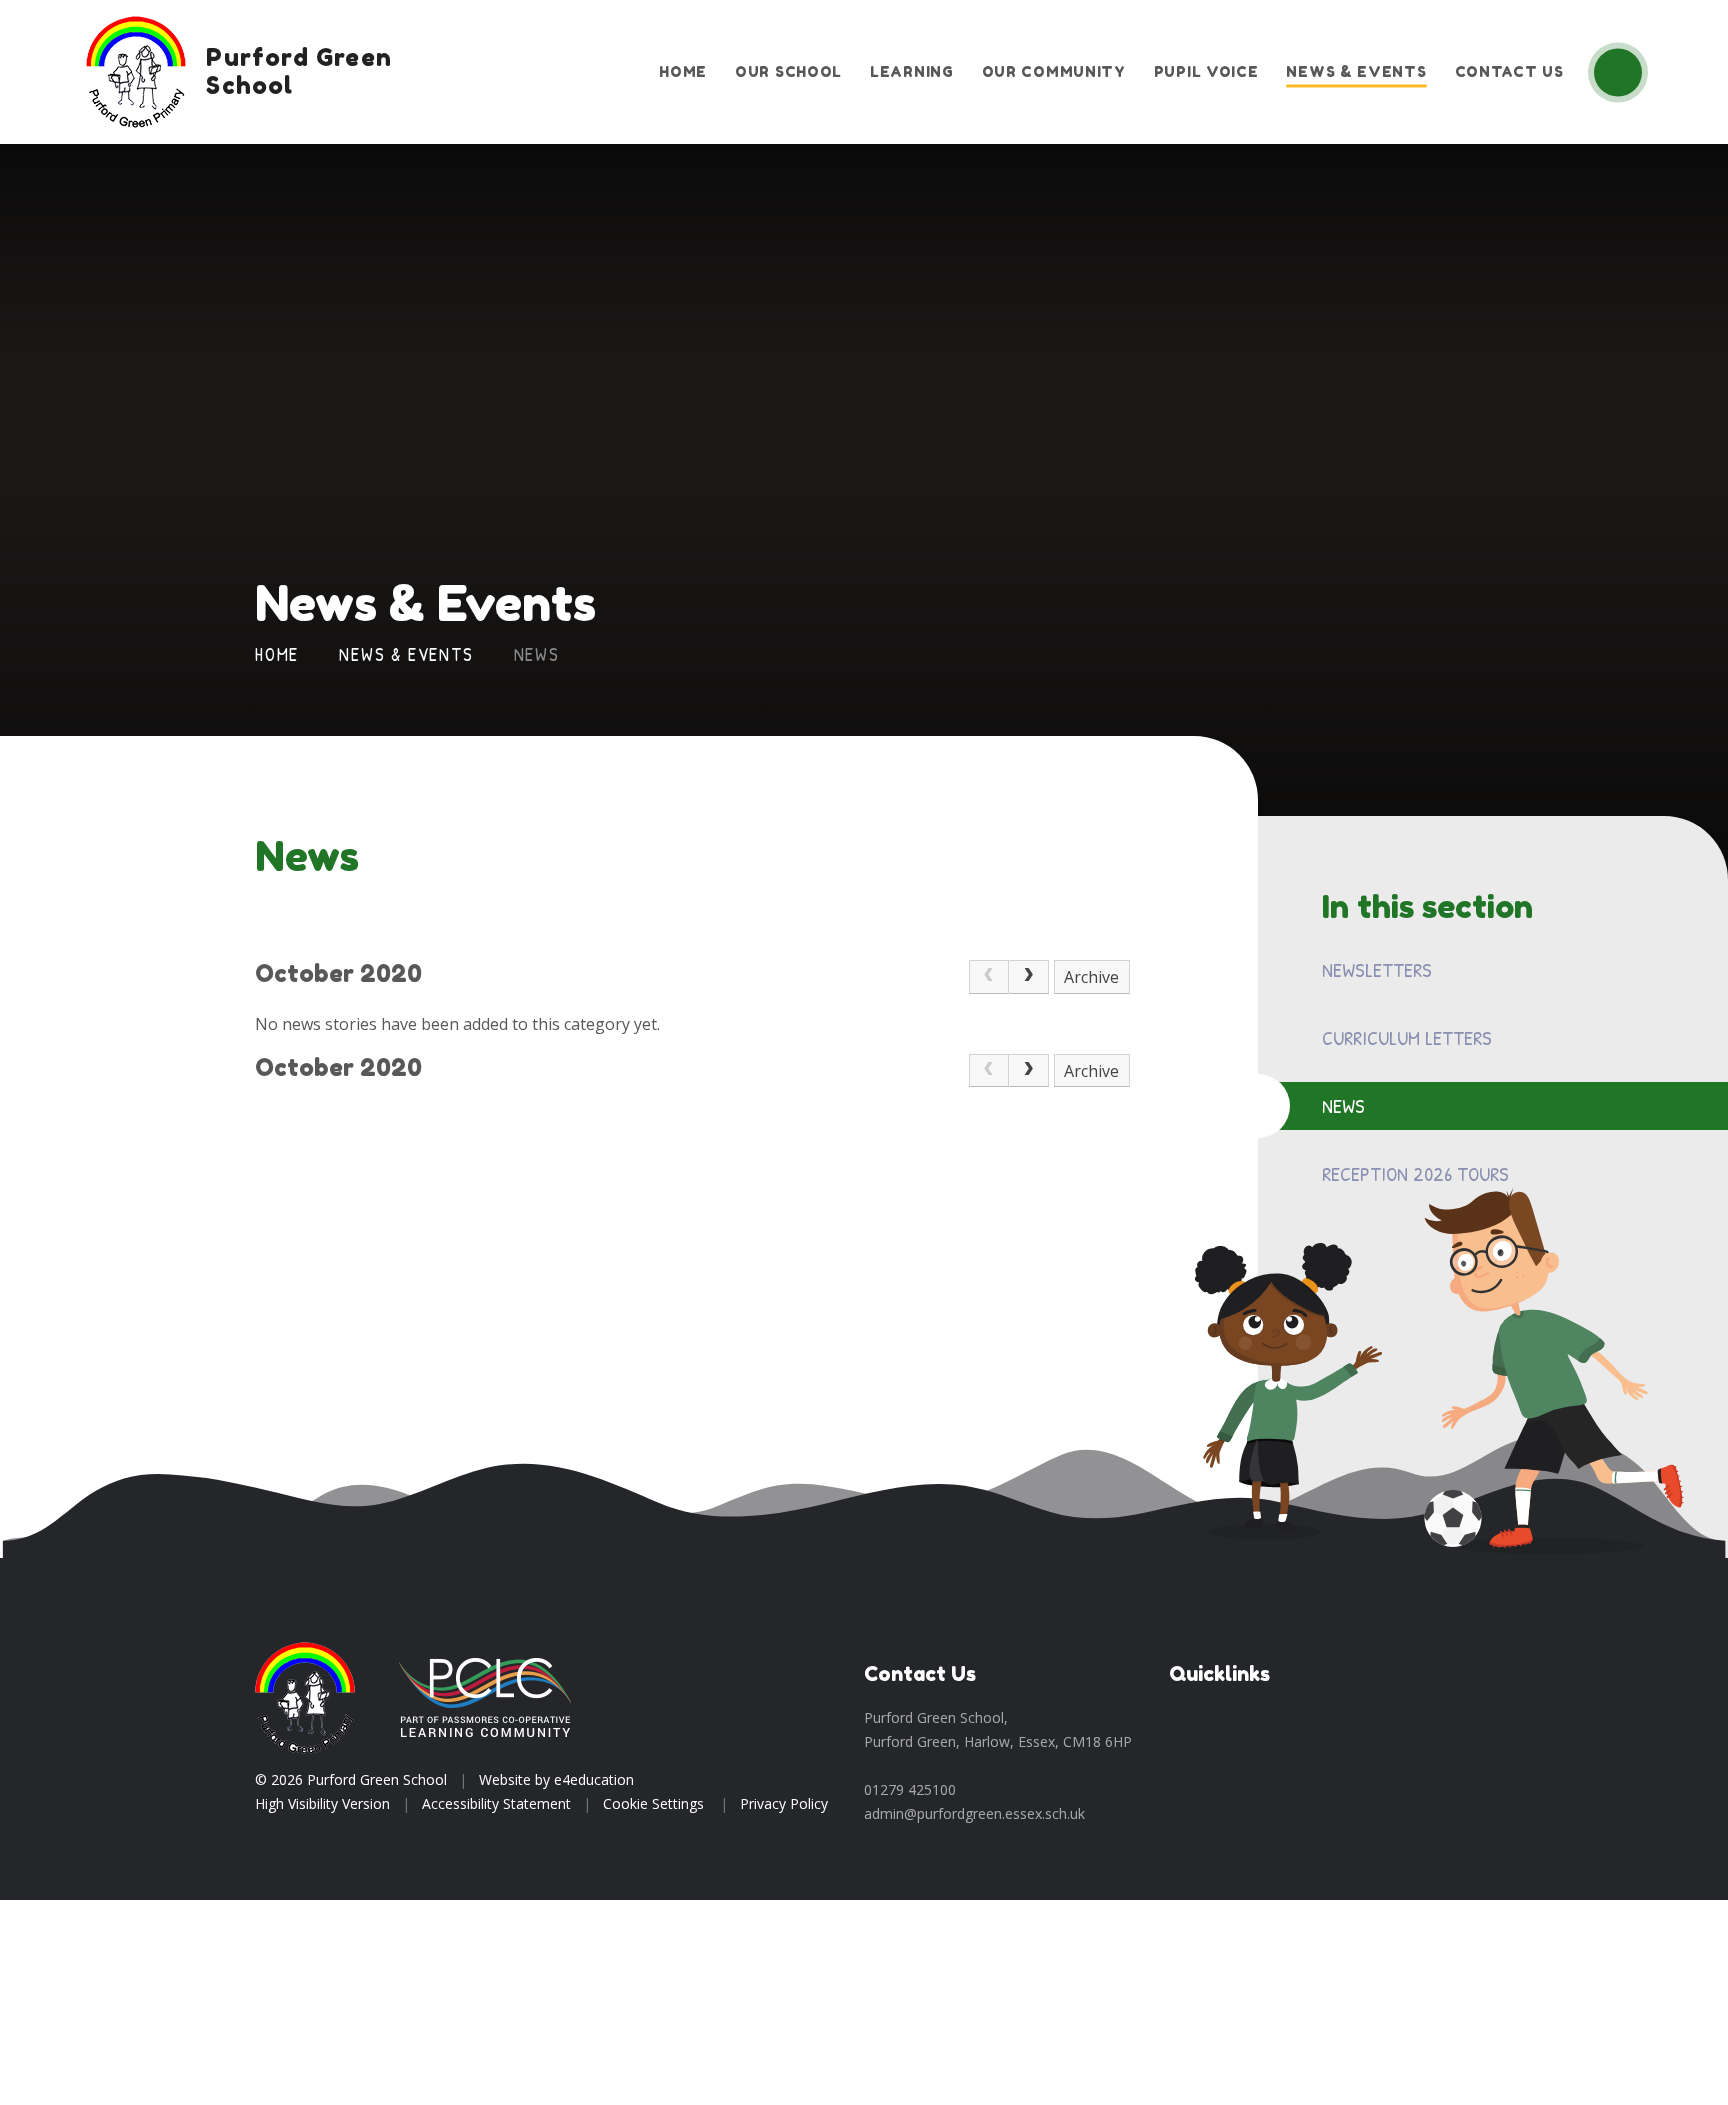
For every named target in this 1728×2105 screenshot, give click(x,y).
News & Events (406, 654)
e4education (594, 1779)
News (537, 654)
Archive (1091, 977)
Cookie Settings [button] (653, 1803)
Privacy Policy (784, 1803)
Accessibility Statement (496, 1803)
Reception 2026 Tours (1415, 1173)
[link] (989, 977)
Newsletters (1377, 969)
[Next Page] (1029, 977)
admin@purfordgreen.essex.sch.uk (974, 1813)
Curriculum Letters (1407, 1037)
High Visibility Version (322, 1803)
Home (277, 654)
